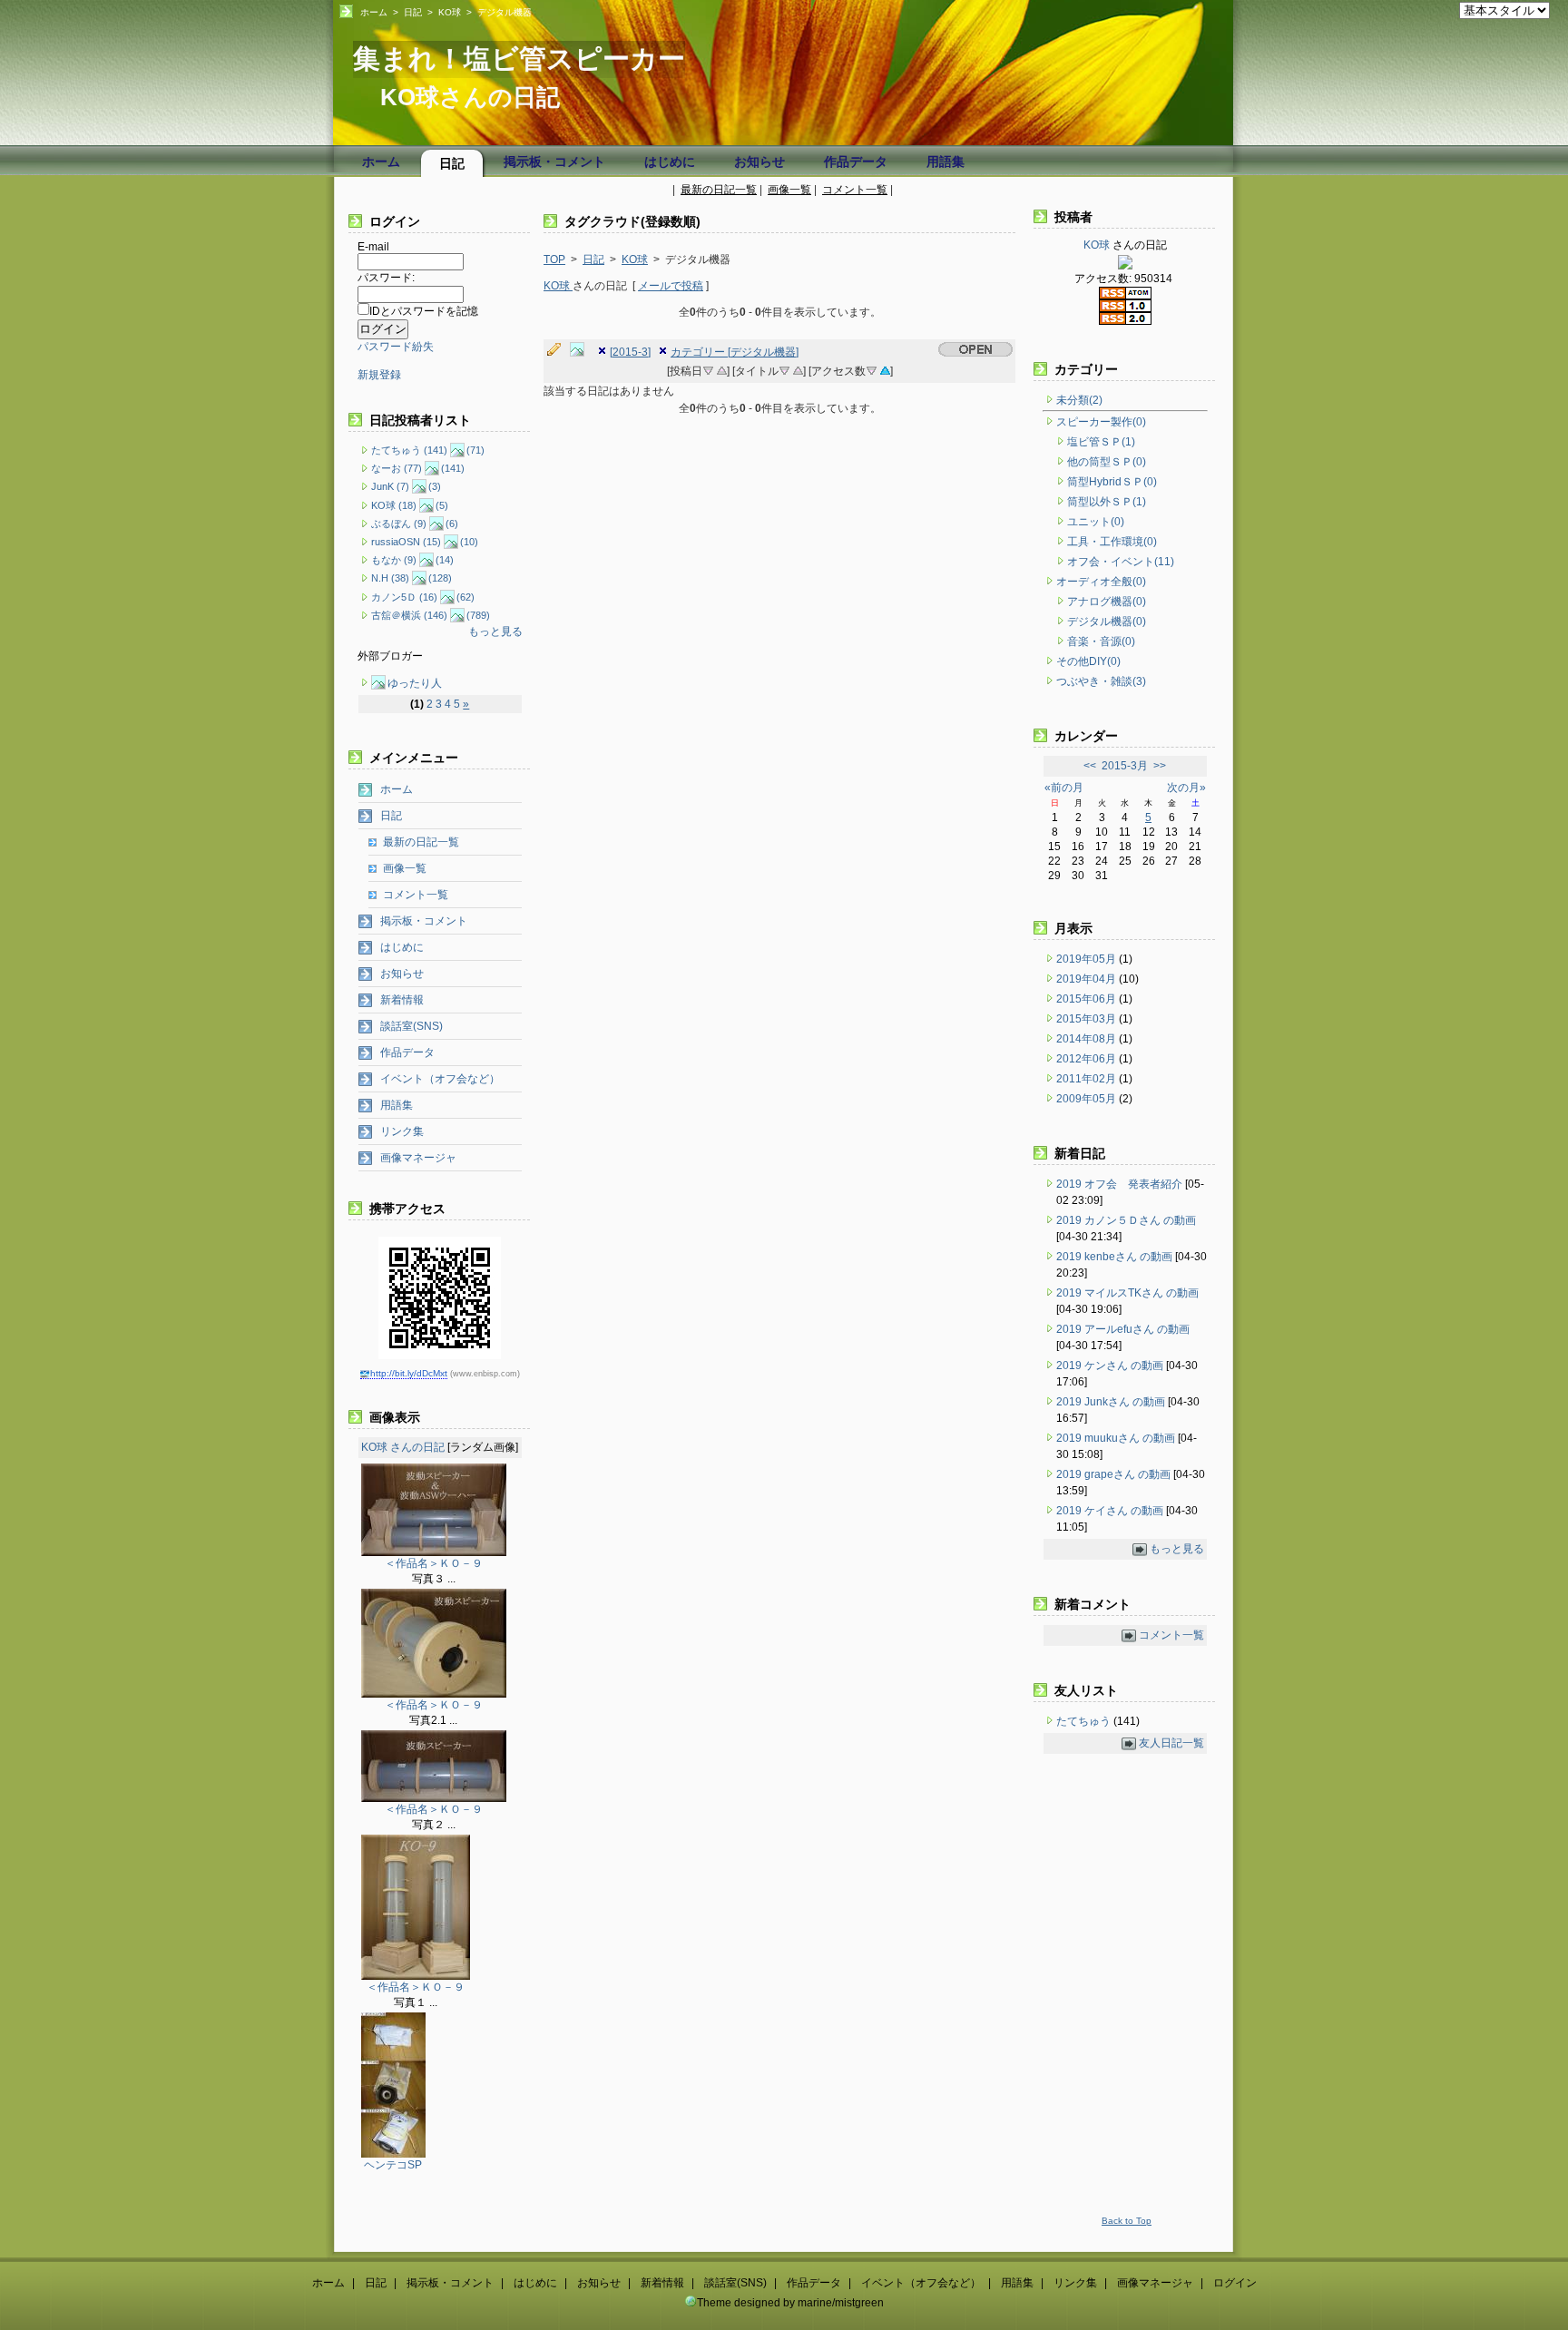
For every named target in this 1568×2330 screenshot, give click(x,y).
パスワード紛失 (396, 347)
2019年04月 (1088, 979)
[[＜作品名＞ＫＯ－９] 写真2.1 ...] (434, 1694)
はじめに (670, 162)
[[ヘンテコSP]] (393, 2154)
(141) (453, 468)
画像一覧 (789, 190)
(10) (469, 542)
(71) (475, 450)
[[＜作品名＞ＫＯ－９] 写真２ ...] (434, 1798)
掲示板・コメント (554, 162)
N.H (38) (390, 578)
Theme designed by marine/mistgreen (790, 2303)
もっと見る (495, 631)
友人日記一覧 (1171, 1743)
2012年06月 (1088, 1059)
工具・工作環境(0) (1112, 542)
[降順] (708, 369)
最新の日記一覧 (719, 190)
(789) (478, 615)
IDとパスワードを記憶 (424, 311)
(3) (435, 486)
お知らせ (759, 162)
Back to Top (1127, 2221)
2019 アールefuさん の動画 (1123, 1329)
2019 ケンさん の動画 (1110, 1366)
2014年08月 (1088, 1039)
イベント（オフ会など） (440, 1079)
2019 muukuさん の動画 (1116, 1438)
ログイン (1235, 2283)
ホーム (374, 12)
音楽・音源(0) (1101, 641)
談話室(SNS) (412, 1026)
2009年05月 (1088, 1099)
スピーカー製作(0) (1101, 422)
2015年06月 (1088, 999)
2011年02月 (1088, 1079)
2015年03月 (1088, 1019)
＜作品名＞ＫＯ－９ (434, 1563)
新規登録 (379, 375)
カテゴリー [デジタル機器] (735, 352)
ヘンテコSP (393, 2165)
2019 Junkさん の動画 (1111, 1402)
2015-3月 (1125, 766)
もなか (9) (394, 560)
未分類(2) (1079, 400)
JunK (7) (390, 486)
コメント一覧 (855, 190)
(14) (445, 560)
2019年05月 (1088, 959)
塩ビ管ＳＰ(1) (1101, 442)
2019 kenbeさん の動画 (1114, 1257)
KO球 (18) (394, 505)
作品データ (856, 162)
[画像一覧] (582, 350)
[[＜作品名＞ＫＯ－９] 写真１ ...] (416, 1976)
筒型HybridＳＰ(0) (1112, 482)
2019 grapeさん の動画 (1113, 1474)
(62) (465, 597)
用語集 (946, 162)
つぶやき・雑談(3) (1101, 681)
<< (1090, 766)
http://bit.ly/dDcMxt (409, 1373)
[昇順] (721, 369)
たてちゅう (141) (409, 450)
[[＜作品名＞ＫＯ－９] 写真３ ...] (434, 1552)
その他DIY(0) (1088, 661)
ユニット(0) (1096, 522)
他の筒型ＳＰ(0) (1107, 462)
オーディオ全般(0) (1101, 582)
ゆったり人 (415, 683)
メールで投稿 (671, 286)
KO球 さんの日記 (403, 1447)
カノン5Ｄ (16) (404, 597)
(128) (440, 578)
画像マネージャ (418, 1158)
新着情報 (402, 1000)
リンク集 (402, 1131)
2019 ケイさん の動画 (1110, 1511)
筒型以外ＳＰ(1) (1107, 502)
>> (1160, 766)
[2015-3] (630, 352)
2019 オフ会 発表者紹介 (1119, 1184)
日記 (413, 12)
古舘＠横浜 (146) (409, 615)
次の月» (1186, 788)
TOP (554, 259)
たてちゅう (1085, 1721)
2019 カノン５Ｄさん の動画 (1126, 1220)
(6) (452, 524)
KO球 (450, 12)
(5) (442, 505)
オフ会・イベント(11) (1121, 562)
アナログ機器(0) (1107, 602)
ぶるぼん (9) (399, 524)
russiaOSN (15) (406, 542)
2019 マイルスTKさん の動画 (1127, 1293)
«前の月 (1064, 788)
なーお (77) (397, 468)
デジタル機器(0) (1107, 622)
